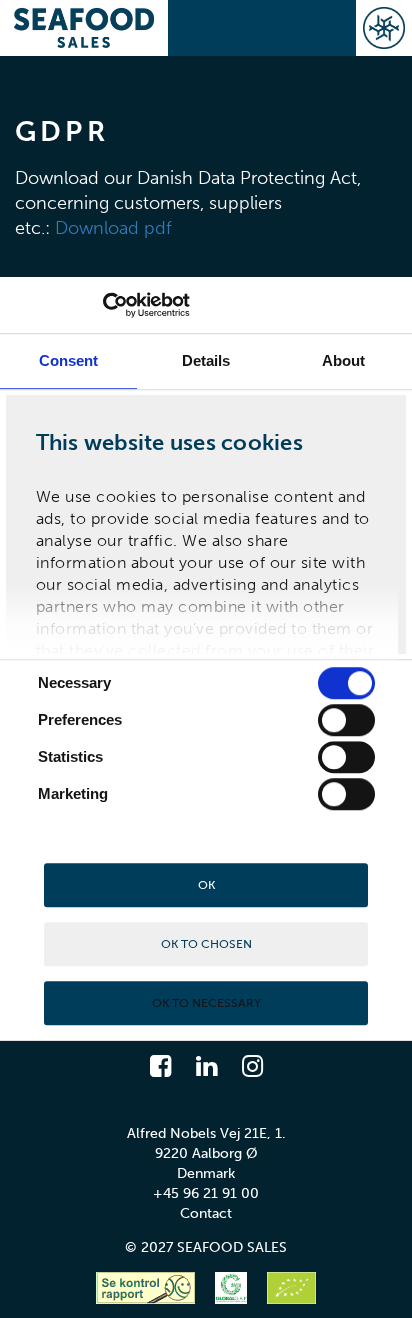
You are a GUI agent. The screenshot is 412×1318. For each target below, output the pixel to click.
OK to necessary (206, 1003)
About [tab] (344, 360)
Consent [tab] (69, 360)
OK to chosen (206, 944)
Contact (206, 1213)
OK (206, 885)
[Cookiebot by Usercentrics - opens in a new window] (102, 305)
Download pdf (113, 228)
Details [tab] (206, 360)
